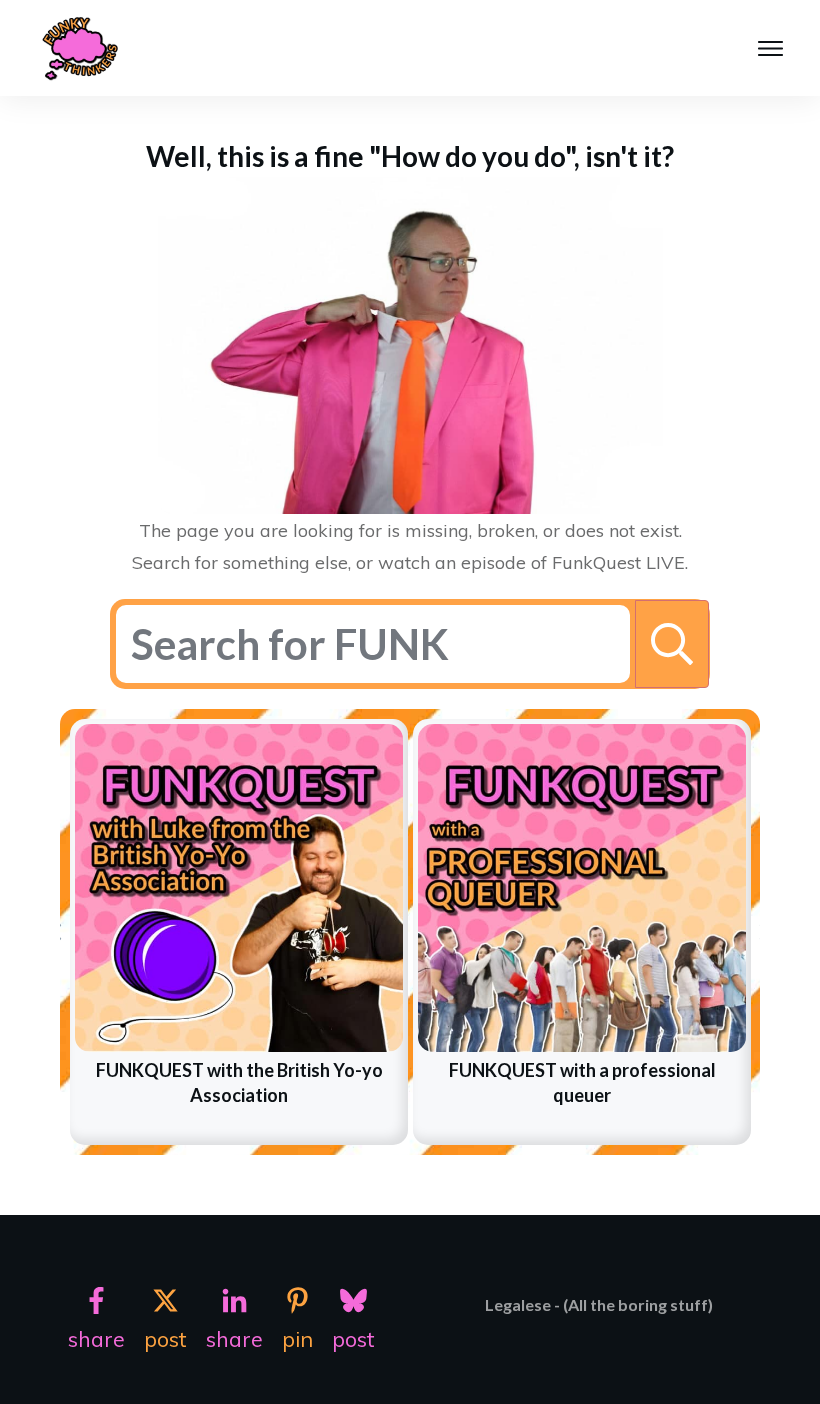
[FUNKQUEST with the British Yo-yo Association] (239, 888)
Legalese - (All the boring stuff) (599, 1304)
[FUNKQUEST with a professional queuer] (582, 888)
